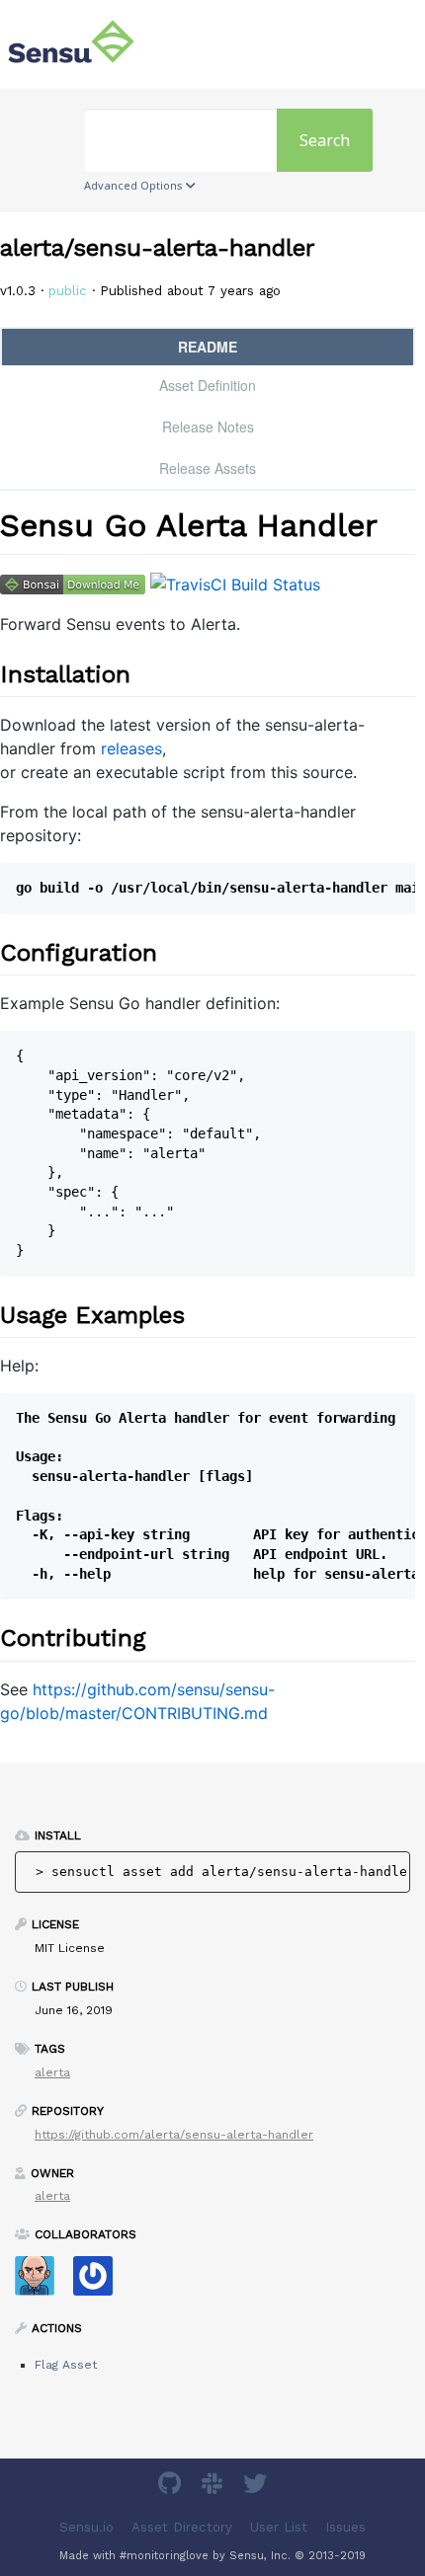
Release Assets (208, 468)
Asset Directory (182, 2526)
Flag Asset (66, 2365)
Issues (345, 2526)
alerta (52, 2072)
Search (325, 140)
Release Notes (208, 427)
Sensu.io (86, 2526)
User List (279, 2526)
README (208, 347)
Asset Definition (208, 385)
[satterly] (42, 2282)
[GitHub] (172, 2487)
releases (131, 748)
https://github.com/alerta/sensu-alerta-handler (174, 2135)
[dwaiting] (100, 2282)
